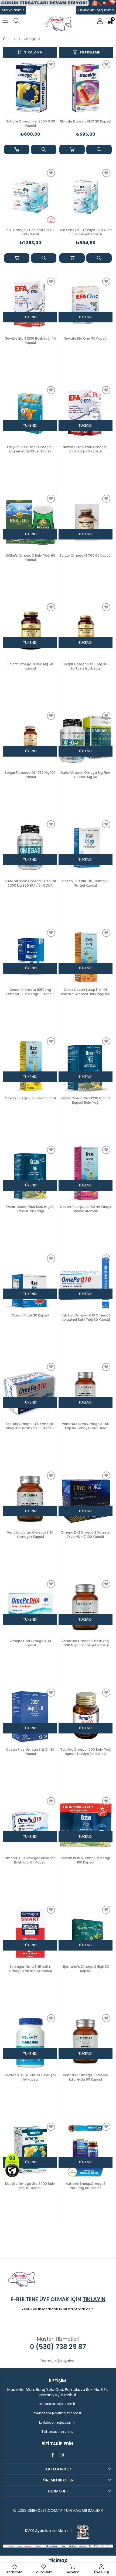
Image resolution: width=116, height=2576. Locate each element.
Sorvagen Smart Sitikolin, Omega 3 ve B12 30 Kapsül (30, 1969)
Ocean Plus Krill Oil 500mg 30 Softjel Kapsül (86, 883)
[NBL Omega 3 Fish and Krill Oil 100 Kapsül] (30, 196)
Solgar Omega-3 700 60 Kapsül (86, 556)
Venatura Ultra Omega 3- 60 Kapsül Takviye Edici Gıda (86, 1426)
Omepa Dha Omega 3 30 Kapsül (30, 1643)
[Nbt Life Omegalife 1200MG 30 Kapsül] (30, 88)
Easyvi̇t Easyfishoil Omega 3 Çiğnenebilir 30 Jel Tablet (30, 449)
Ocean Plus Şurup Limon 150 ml (30, 1098)
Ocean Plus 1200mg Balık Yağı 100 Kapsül (86, 1860)
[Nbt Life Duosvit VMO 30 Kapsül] (86, 88)
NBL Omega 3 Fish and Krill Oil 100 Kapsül (30, 232)
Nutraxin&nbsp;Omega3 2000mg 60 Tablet (86, 2186)
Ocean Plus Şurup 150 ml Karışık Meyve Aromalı (86, 1209)
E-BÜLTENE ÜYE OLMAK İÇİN (58, 2299)
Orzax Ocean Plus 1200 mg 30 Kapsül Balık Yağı (30, 1209)
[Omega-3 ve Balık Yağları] (20, 39)
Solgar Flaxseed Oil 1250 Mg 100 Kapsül (30, 775)
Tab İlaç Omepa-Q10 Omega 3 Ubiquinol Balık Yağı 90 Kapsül (30, 1426)
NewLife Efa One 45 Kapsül (86, 339)
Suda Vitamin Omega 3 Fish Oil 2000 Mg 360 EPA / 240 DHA (30, 883)
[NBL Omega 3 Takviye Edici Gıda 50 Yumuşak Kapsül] (86, 196)
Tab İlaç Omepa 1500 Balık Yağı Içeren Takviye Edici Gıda (86, 1752)
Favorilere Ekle (51, 64)
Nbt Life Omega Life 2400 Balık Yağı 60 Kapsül (30, 2186)
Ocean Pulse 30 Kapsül (30, 1315)
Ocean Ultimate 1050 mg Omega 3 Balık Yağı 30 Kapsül (30, 992)
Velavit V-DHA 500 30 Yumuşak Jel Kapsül (30, 2077)
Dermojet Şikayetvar (58, 2361)
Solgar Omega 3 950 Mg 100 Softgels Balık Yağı (86, 666)
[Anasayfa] (9, 39)
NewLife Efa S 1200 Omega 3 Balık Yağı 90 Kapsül (86, 449)
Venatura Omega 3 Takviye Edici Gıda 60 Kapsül (86, 2077)
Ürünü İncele (44, 150)
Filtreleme (90, 52)
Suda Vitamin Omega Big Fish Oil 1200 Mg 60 (86, 775)
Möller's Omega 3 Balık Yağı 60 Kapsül (30, 558)
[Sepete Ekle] (17, 150)
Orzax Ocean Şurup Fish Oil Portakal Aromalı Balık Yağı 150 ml (86, 992)
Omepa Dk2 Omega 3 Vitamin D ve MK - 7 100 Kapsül (86, 1535)
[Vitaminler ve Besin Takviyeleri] (15, 39)
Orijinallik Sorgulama (96, 10)
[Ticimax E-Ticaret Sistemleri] (58, 2561)
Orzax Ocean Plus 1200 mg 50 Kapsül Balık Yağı (86, 1100)
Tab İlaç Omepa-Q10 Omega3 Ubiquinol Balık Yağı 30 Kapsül (86, 1318)
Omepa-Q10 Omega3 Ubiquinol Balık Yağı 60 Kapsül (30, 1860)
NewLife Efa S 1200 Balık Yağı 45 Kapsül (30, 341)
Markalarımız (13, 10)
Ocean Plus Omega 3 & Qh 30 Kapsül (30, 1752)
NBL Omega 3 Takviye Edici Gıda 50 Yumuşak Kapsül (86, 232)
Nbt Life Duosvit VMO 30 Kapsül (86, 121)
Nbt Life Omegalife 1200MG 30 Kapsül (30, 124)
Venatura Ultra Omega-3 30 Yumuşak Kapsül (30, 1535)
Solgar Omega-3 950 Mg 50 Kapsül (30, 666)
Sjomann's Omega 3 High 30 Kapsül (86, 1969)
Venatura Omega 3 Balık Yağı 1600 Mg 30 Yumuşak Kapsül (86, 1643)
